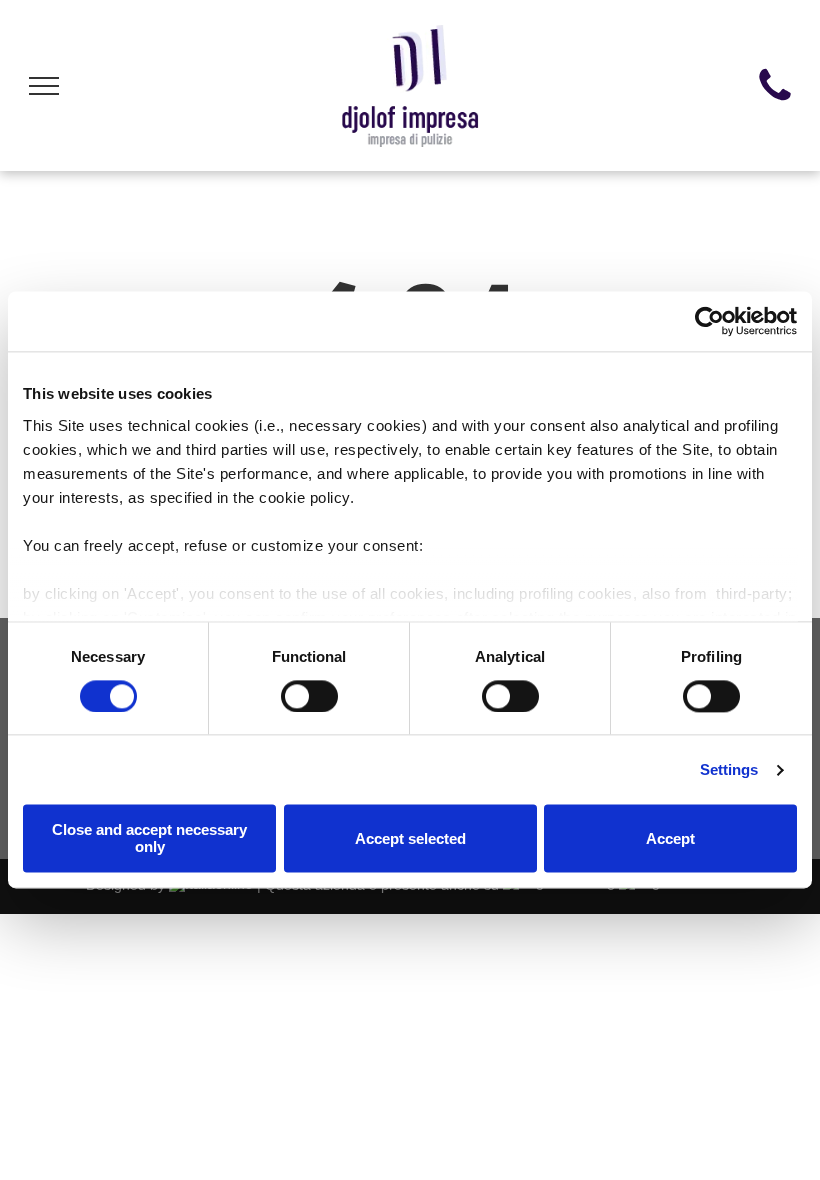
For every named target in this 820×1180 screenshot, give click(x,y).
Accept (670, 838)
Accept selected (410, 838)
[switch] (309, 696)
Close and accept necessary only (149, 839)
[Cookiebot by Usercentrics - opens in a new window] (709, 321)
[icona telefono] (775, 100)
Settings (729, 769)
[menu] (44, 86)
